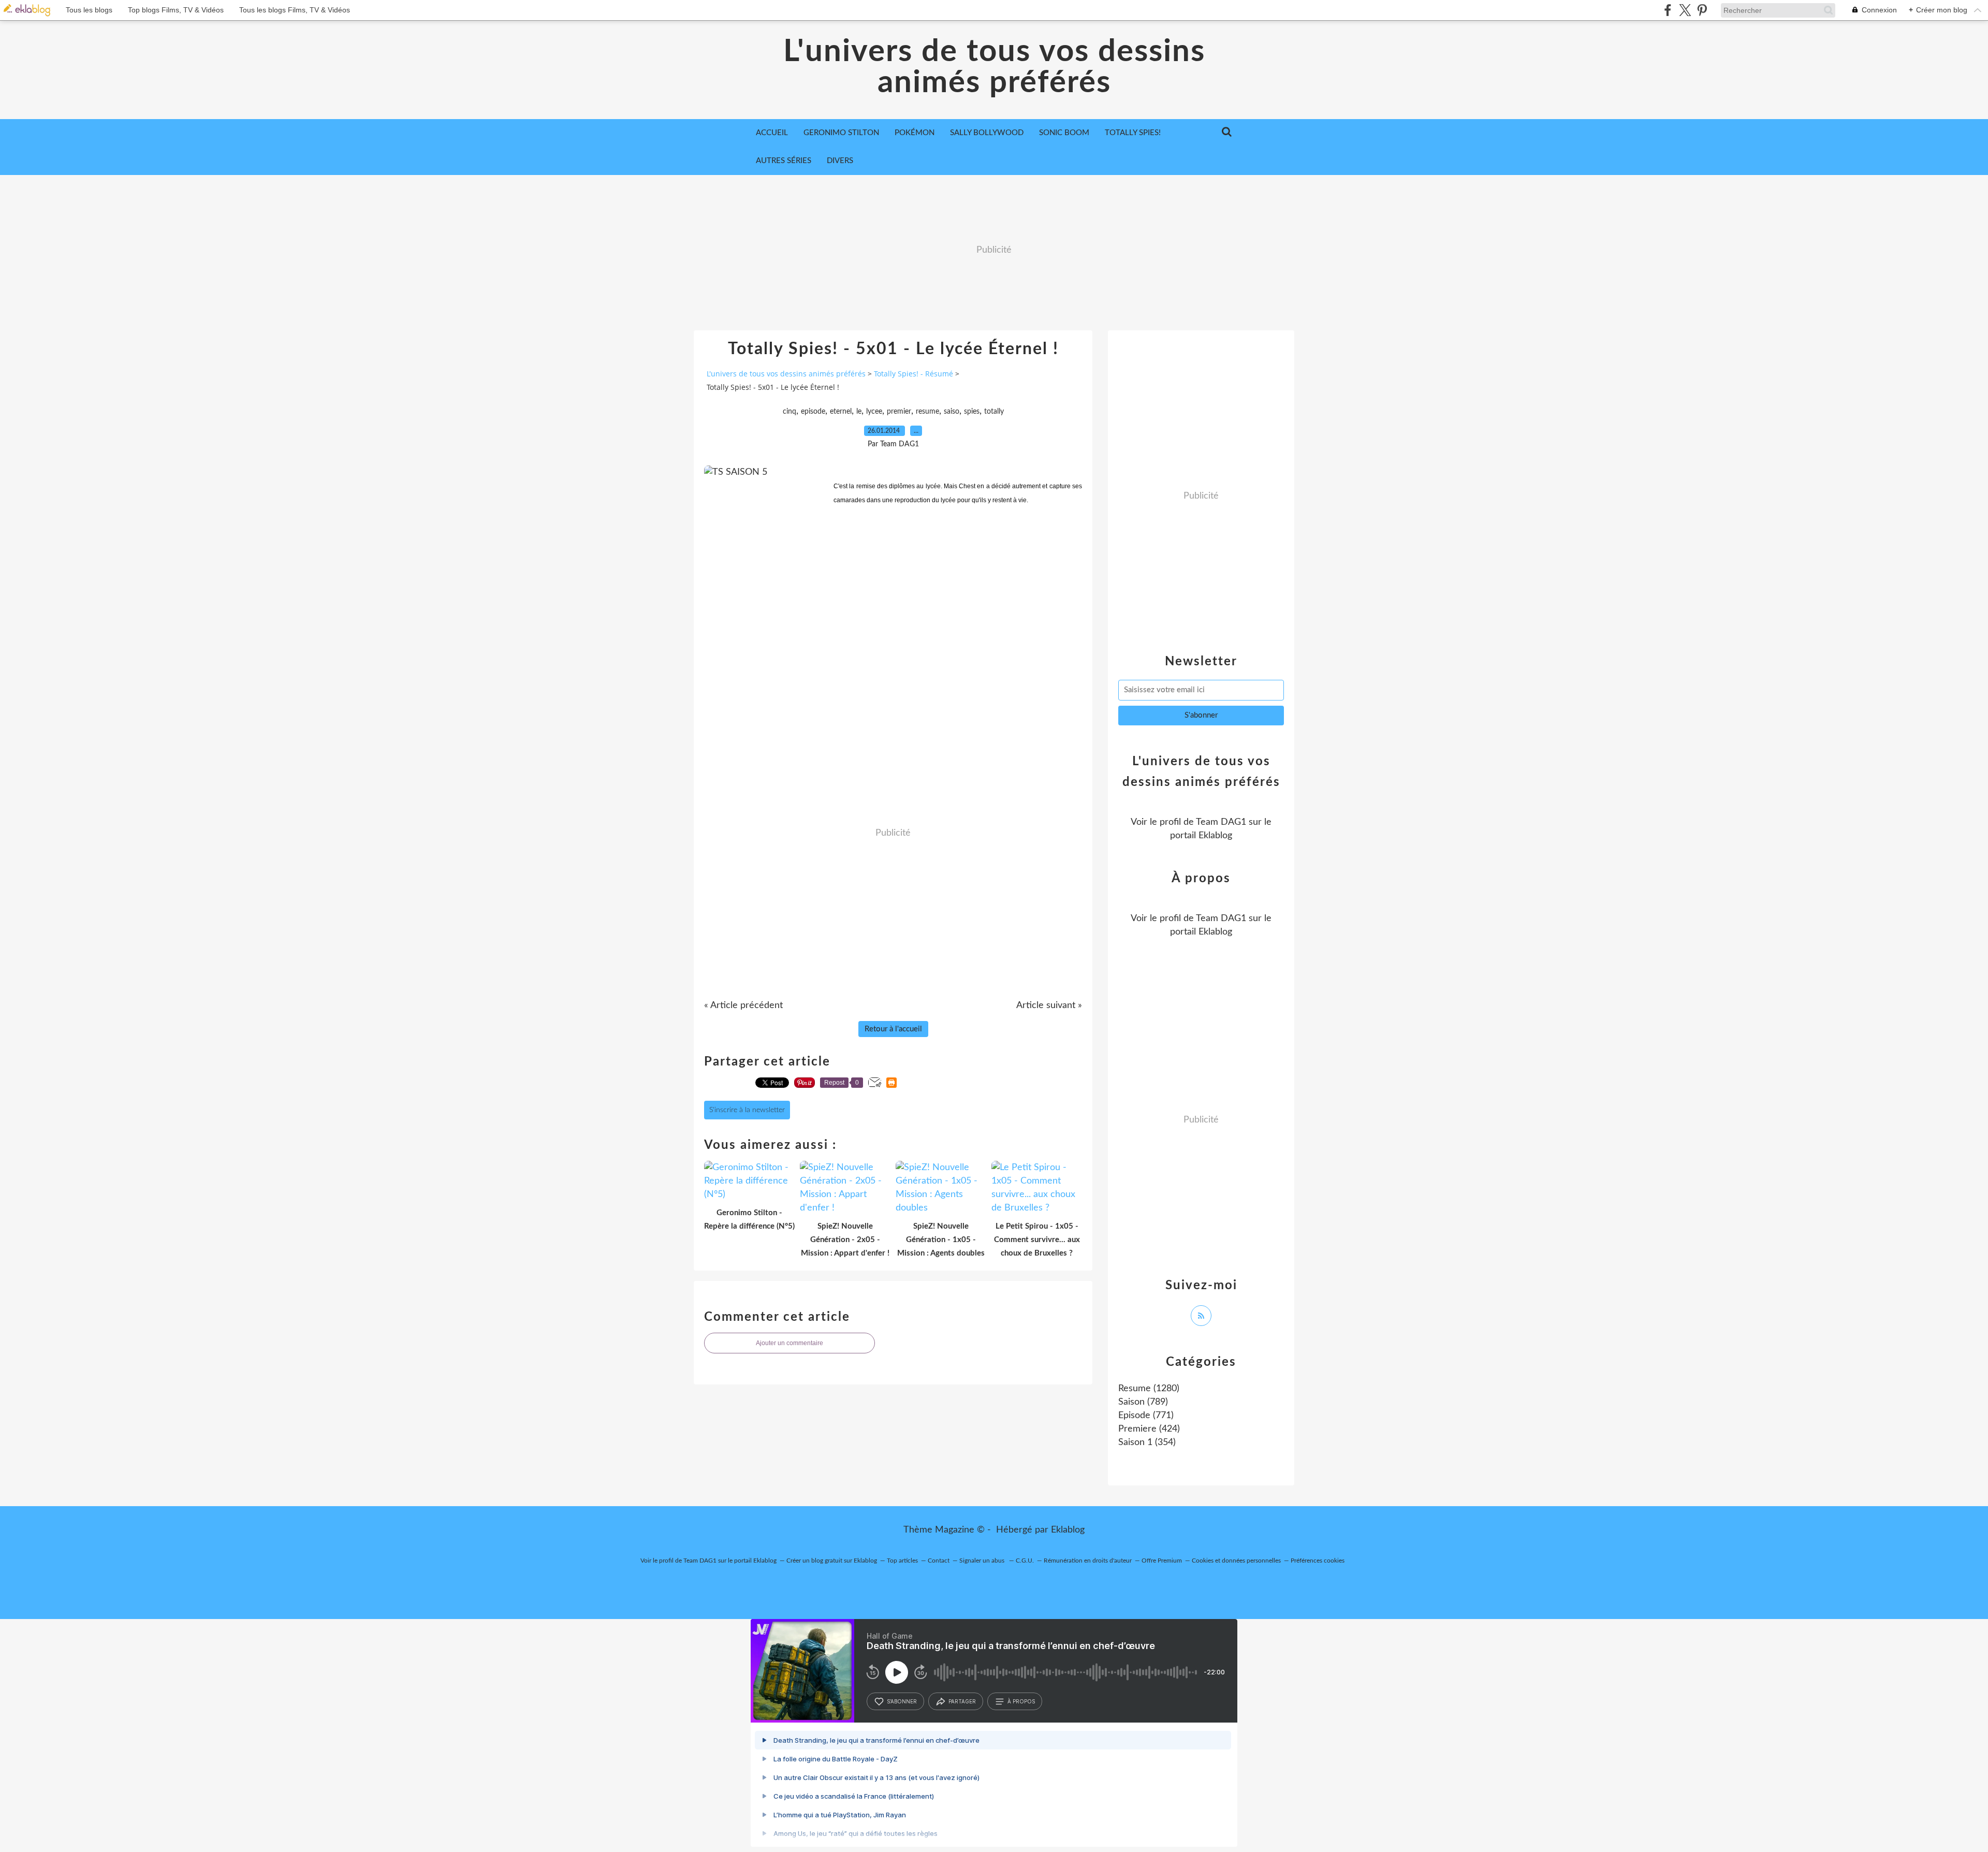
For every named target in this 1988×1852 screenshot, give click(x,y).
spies (972, 412)
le (859, 412)
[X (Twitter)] (1685, 10)
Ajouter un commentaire (790, 1343)
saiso (952, 412)
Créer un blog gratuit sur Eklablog (832, 1561)
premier (899, 412)
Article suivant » (1049, 1005)
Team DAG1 (1221, 822)
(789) (1143, 1402)
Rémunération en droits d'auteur (1088, 1561)
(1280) (1149, 1389)
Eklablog (1068, 1530)
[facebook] (1668, 10)
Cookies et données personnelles (1236, 1561)
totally (994, 412)
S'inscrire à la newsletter (747, 1110)
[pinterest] (1702, 10)
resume (927, 412)
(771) (1146, 1416)
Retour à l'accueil (893, 1029)
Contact (939, 1561)
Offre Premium (1162, 1561)
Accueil (772, 133)
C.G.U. (1025, 1561)
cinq (790, 412)
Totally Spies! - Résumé (913, 374)
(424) (1149, 1429)
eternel (841, 412)
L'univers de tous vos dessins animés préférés (994, 67)
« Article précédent (743, 1005)
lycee (874, 412)
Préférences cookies (1318, 1561)
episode (813, 412)
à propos (1021, 1701)
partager (962, 1701)
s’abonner (902, 1701)
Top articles (902, 1561)
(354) (1147, 1442)
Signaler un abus (983, 1561)
